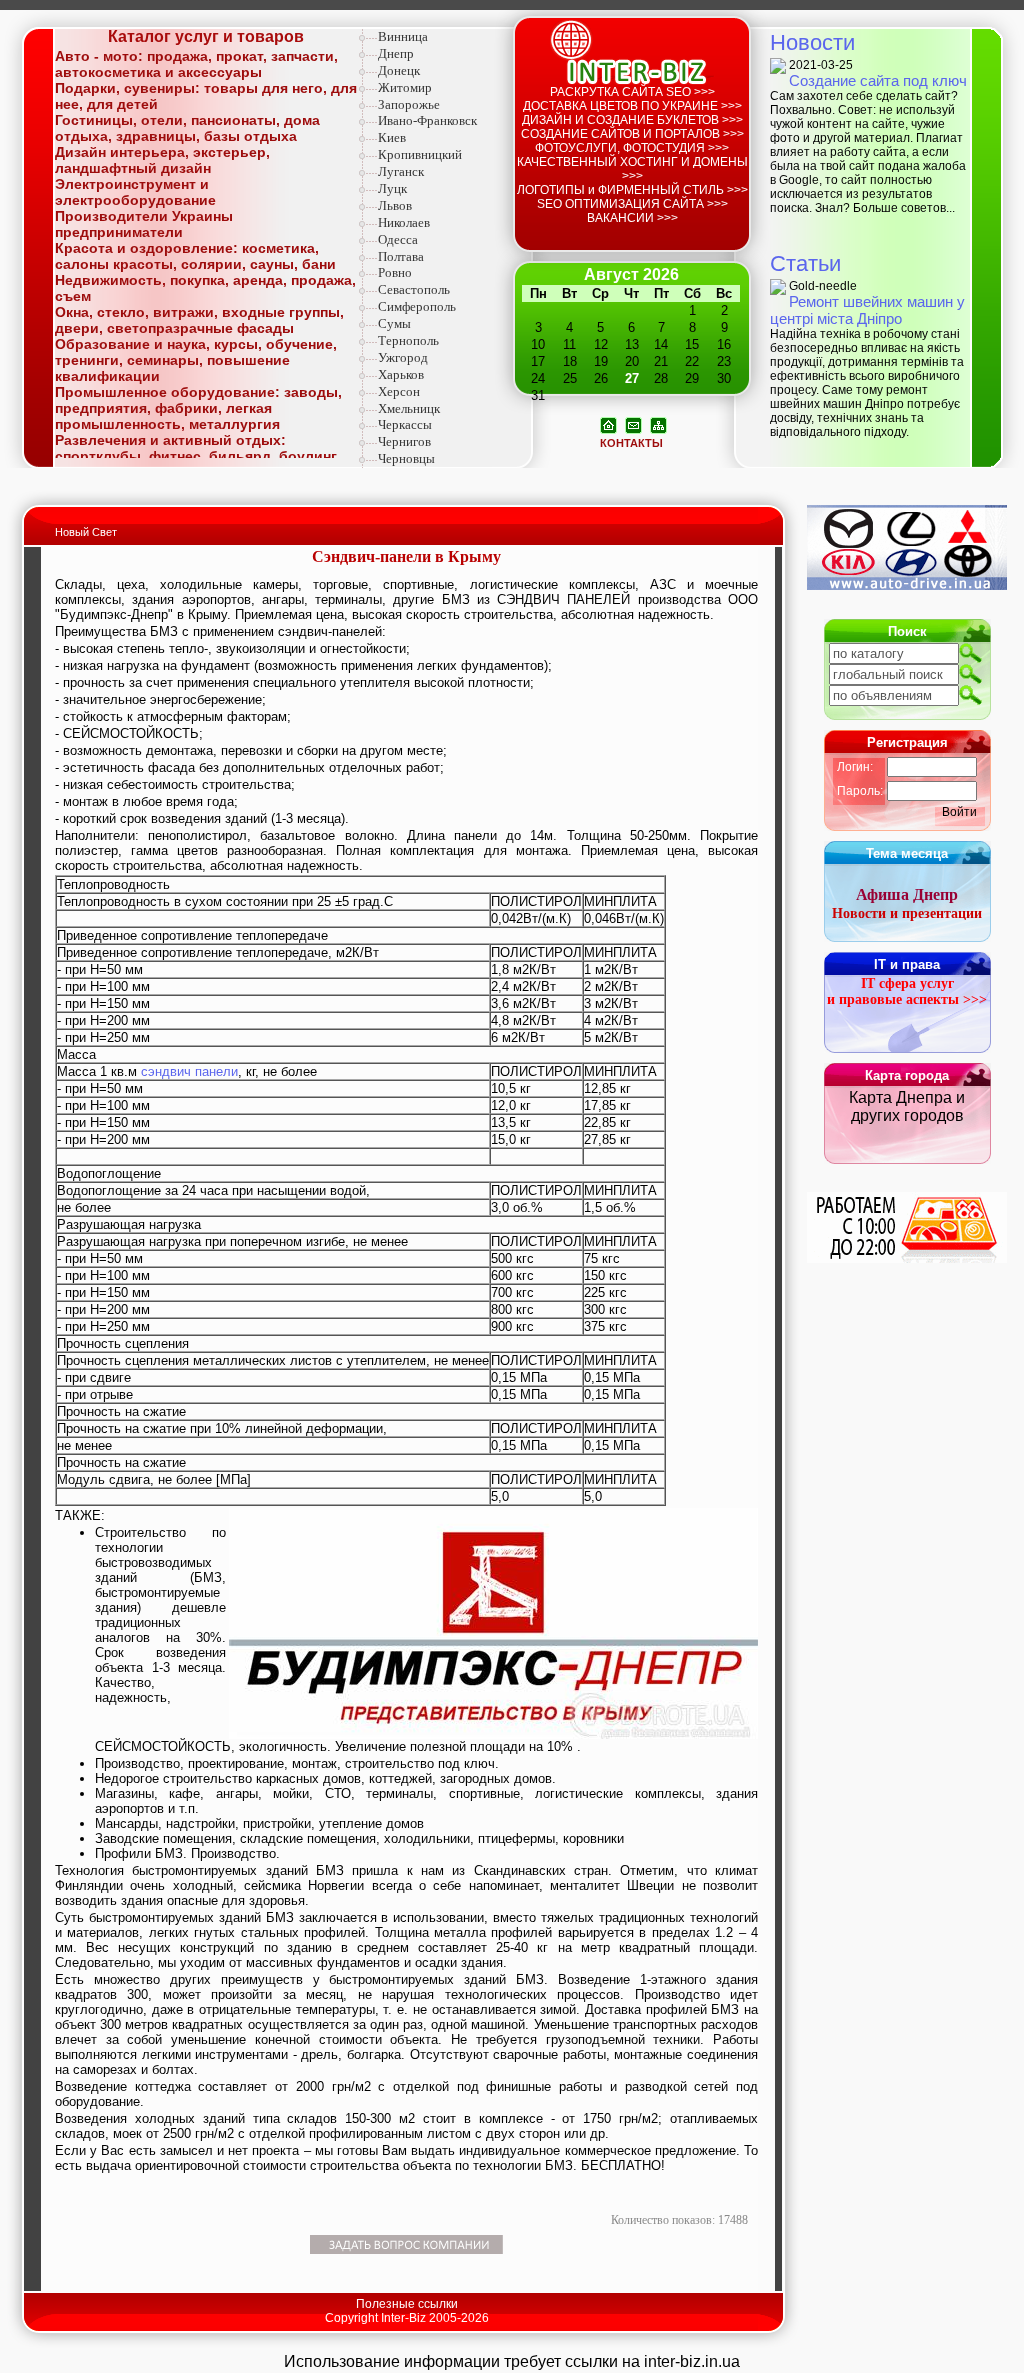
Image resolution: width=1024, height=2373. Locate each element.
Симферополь (417, 306)
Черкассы (405, 424)
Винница (403, 36)
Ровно (395, 272)
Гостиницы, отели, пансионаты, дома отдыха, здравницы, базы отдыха (187, 128)
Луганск (401, 171)
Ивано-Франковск (427, 120)
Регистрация (907, 742)
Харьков (401, 374)
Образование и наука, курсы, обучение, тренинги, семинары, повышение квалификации (196, 360)
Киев (392, 137)
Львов (395, 205)
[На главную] (608, 424)
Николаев (404, 222)
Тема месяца (907, 853)
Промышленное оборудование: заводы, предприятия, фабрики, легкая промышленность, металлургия (198, 408)
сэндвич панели (189, 1071)
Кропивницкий (420, 154)
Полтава (401, 256)
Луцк (392, 188)
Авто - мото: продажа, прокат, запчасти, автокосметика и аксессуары (196, 64)
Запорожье (409, 104)
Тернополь (408, 340)
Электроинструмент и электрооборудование (135, 192)
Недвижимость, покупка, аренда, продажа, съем (205, 288)
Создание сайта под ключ (878, 80)
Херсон (399, 391)
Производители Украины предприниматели (144, 224)
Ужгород (403, 357)
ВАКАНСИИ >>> (632, 218)
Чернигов (404, 441)
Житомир (405, 87)
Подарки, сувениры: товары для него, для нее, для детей (206, 96)
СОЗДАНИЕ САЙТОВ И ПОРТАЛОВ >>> (632, 134)
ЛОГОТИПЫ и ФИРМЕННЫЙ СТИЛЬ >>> (632, 190)
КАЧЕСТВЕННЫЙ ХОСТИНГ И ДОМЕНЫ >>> (632, 169)
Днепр (396, 53)
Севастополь (414, 289)
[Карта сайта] (658, 424)
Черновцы (406, 458)
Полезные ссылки (407, 2304)
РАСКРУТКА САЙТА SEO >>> (632, 92)
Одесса (398, 239)
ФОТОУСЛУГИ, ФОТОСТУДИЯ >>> (632, 148)
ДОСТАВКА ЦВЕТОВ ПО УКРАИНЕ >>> (632, 106)
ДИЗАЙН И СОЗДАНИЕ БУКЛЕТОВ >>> (632, 120)
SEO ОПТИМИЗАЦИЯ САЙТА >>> (632, 204)
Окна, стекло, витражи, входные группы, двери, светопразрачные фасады (199, 320)
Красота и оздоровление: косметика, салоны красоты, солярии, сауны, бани (195, 256)
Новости (812, 42)
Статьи (805, 263)
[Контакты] (633, 424)
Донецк (399, 70)
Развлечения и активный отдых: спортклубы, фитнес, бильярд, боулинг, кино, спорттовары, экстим (197, 456)
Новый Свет (86, 532)
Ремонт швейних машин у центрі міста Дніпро (867, 310)
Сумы (394, 323)
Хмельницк (409, 408)
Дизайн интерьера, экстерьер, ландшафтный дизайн (162, 160)
